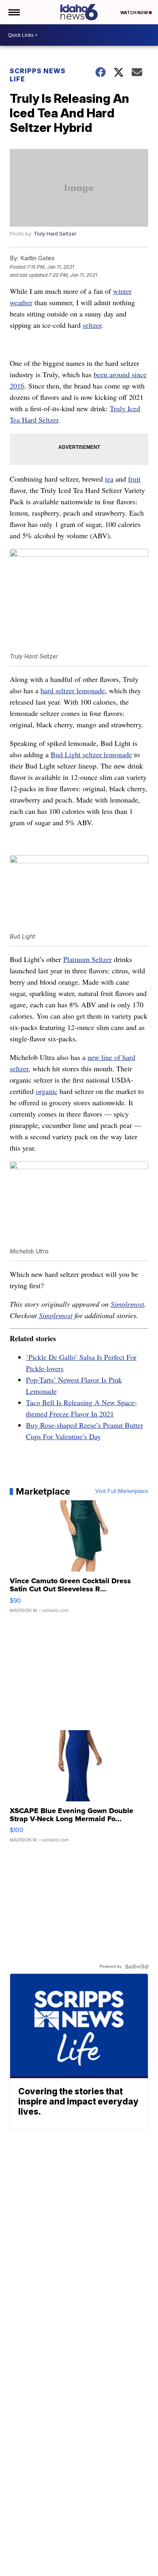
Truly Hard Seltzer (55, 234)
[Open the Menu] (14, 12)
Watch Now (135, 13)
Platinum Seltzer (88, 959)
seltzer (92, 325)
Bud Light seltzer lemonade (91, 754)
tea (109, 479)
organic (47, 1091)
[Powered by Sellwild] (137, 1967)
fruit (134, 479)
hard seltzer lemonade (73, 690)
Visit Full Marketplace (122, 1491)
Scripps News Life (38, 75)
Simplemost (127, 1304)
